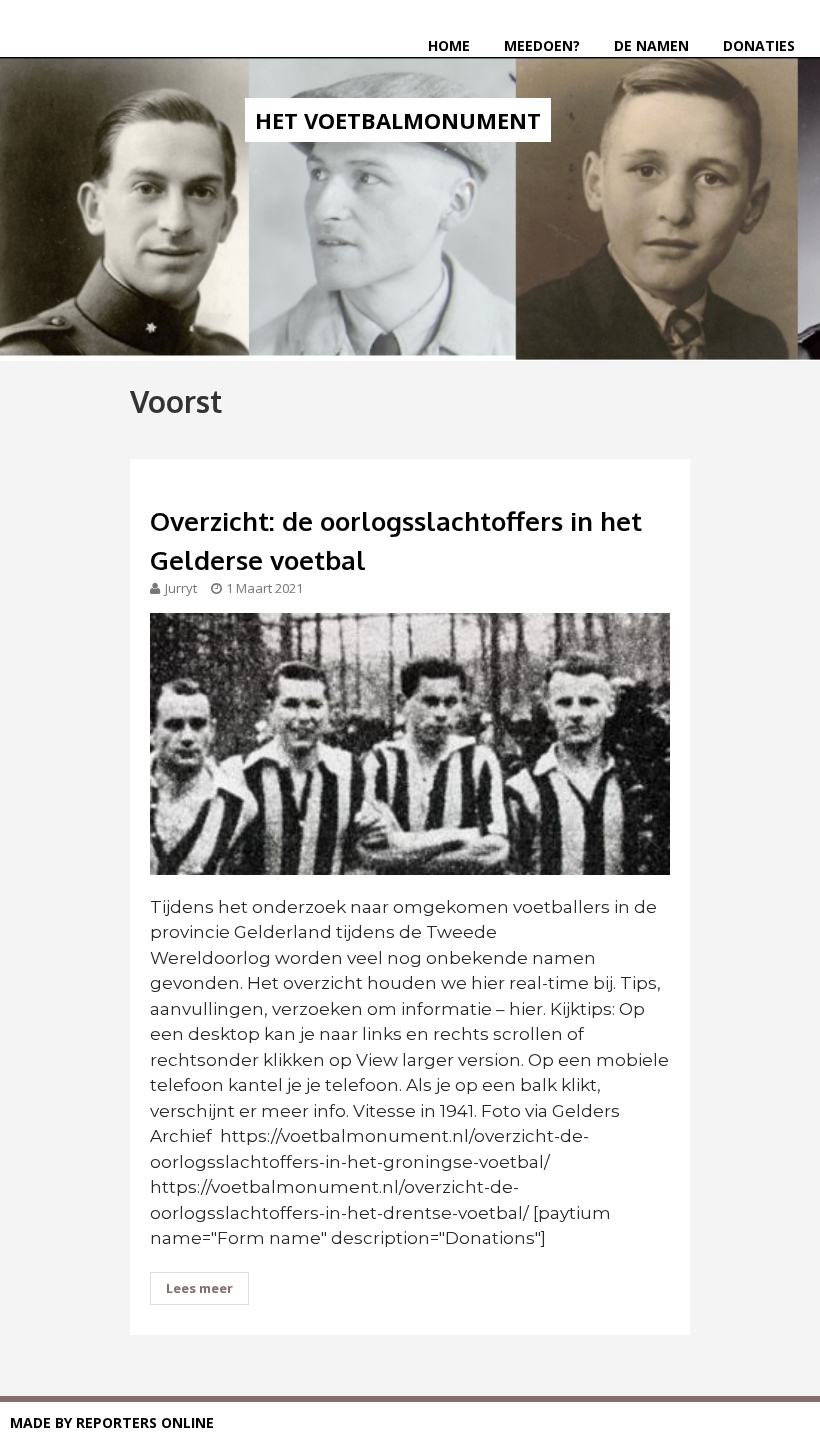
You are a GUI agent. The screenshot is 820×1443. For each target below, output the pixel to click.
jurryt (181, 588)
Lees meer (199, 1288)
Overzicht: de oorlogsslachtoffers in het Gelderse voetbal (396, 540)
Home (449, 45)
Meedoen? (542, 45)
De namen (651, 45)
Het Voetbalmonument (398, 120)
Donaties (759, 45)
